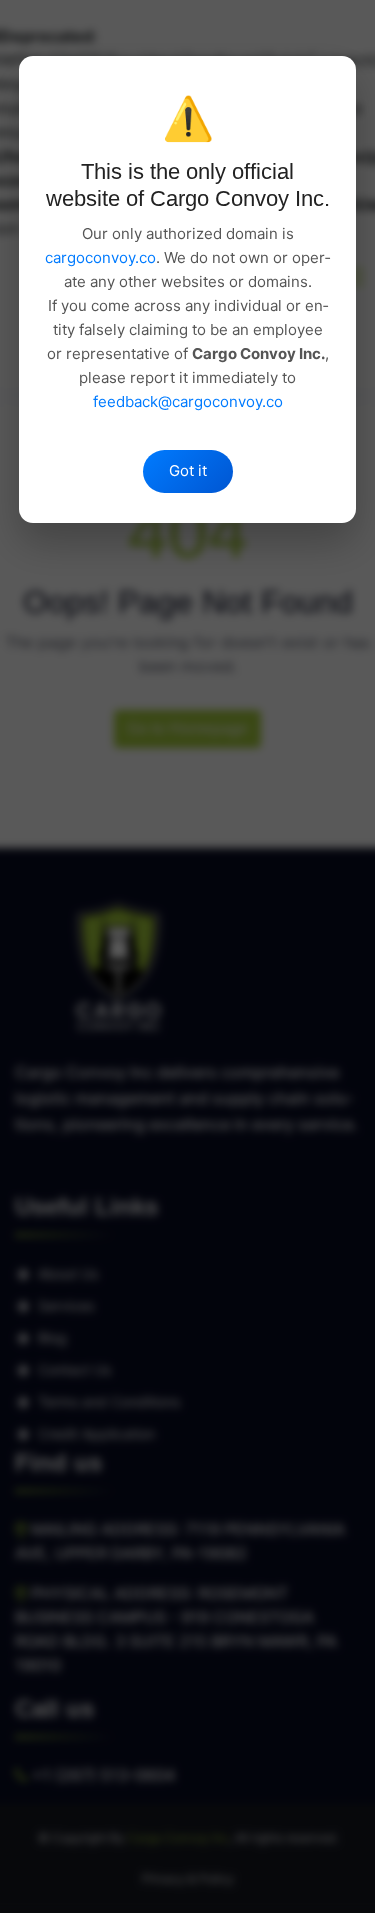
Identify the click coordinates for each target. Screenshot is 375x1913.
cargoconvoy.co (100, 257)
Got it (188, 470)
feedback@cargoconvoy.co (188, 401)
